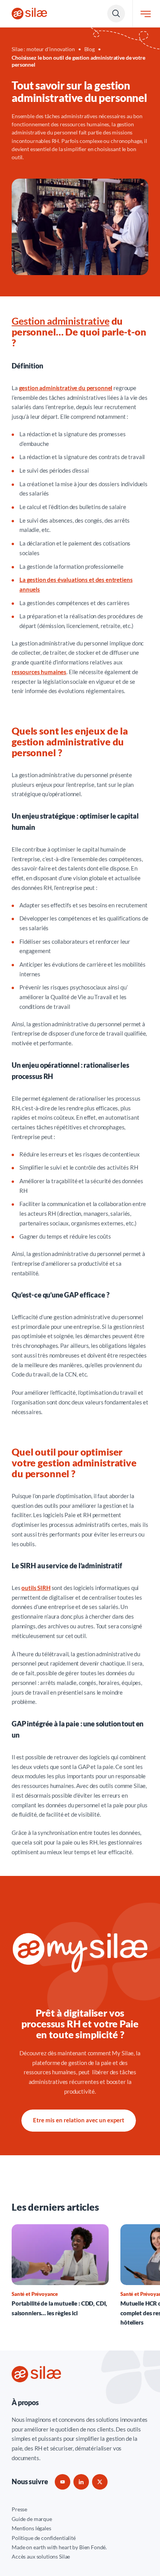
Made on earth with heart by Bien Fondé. (59, 2547)
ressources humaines (39, 672)
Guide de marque (32, 2519)
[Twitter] (100, 2482)
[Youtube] (63, 2482)
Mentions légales (31, 2528)
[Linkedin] (81, 2482)
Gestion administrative (61, 321)
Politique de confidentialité (44, 2538)
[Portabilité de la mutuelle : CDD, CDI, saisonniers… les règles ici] (60, 2271)
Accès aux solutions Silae (41, 2556)
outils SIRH (36, 1588)
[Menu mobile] (146, 14)
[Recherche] (116, 14)
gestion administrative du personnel (66, 388)
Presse (19, 2509)
